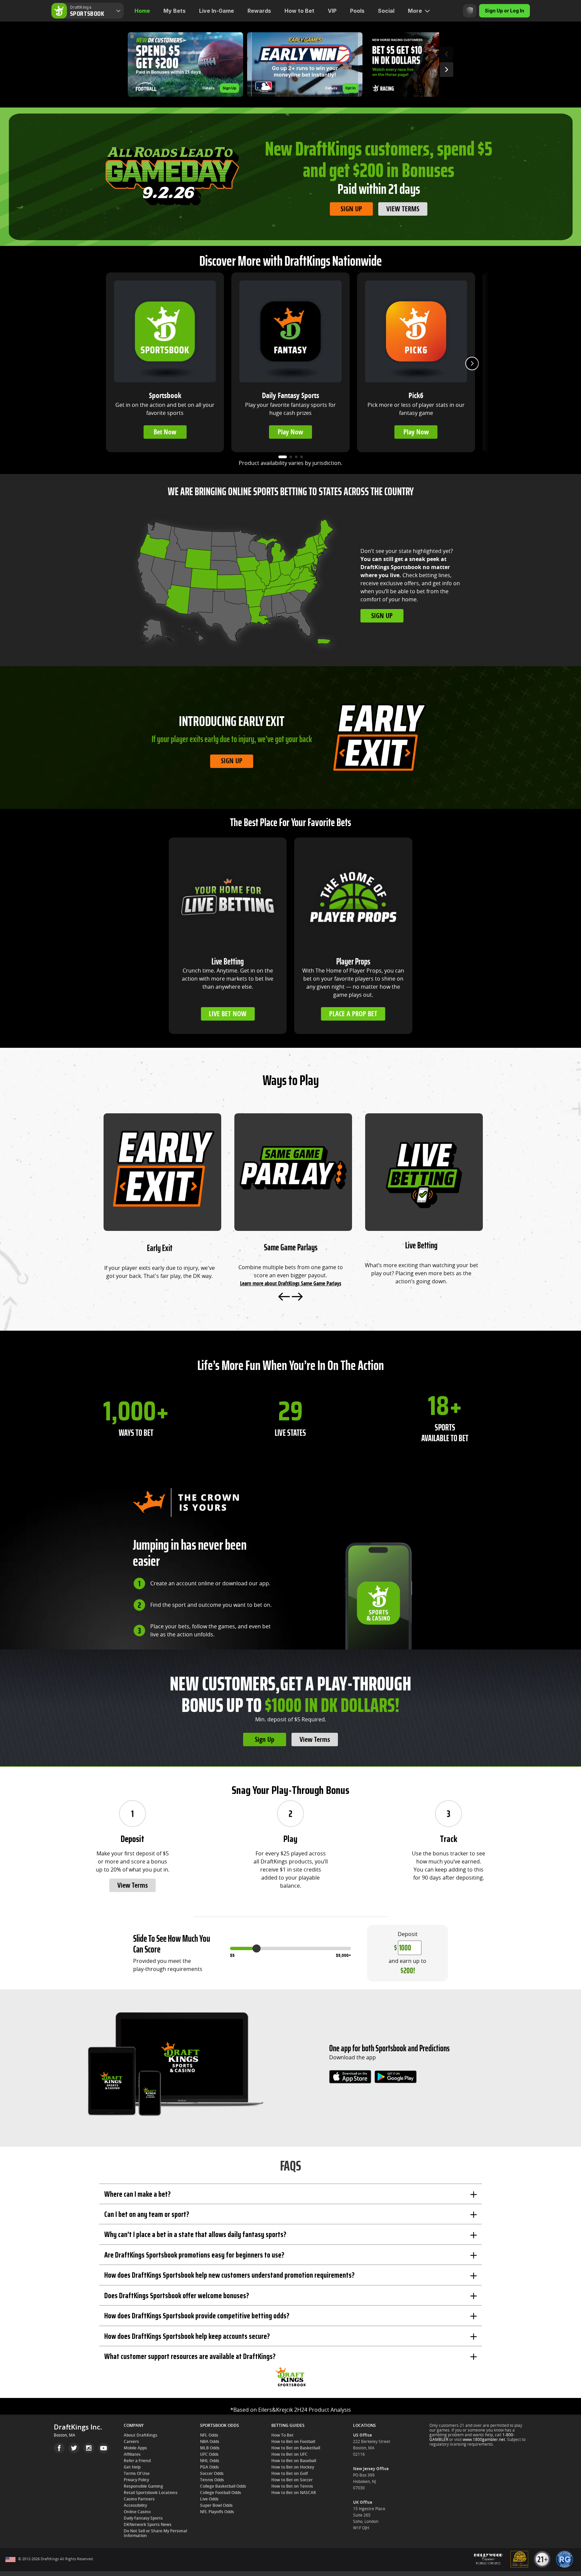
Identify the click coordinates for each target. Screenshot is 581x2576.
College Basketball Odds (223, 2486)
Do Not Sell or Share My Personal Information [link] (155, 2533)
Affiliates (132, 2454)
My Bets (175, 11)
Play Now (290, 432)
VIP (332, 11)
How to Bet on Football (293, 2442)
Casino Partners (139, 2499)
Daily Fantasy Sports (143, 2518)
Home (142, 11)
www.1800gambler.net (484, 2440)
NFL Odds (209, 2435)
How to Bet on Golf (289, 2474)
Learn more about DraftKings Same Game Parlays (291, 1283)
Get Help (132, 2467)
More (415, 11)
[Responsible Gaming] (470, 11)
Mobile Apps (135, 2448)
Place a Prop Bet (353, 1014)
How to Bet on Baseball (294, 2461)
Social (386, 11)
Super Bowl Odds (216, 2505)
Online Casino (137, 2512)
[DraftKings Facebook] (59, 2448)
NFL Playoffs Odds (217, 2512)
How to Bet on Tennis (292, 2486)
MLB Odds (210, 2448)
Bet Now (165, 432)
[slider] (257, 1948)
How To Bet (282, 2435)
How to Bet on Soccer (292, 2480)
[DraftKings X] (74, 2448)
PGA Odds (209, 2467)
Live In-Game (217, 11)
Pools (357, 11)
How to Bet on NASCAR (294, 2493)
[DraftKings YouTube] (104, 2448)
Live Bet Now (228, 1014)
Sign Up (351, 209)
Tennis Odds (212, 2480)
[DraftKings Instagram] (89, 2448)
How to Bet (299, 11)
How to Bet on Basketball (296, 2448)
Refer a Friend (137, 2461)
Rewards (259, 11)
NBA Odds (210, 2442)
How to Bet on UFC (289, 2454)
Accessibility (135, 2505)
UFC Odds (209, 2454)
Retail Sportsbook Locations (151, 2493)
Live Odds (209, 2499)
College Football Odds (221, 2493)
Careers (131, 2442)
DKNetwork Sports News (148, 2525)
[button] (185, 65)
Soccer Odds (212, 2474)
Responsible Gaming (143, 2486)
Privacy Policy (136, 2480)
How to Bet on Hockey (293, 2467)
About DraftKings (141, 2435)
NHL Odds (210, 2461)
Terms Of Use (137, 2474)
